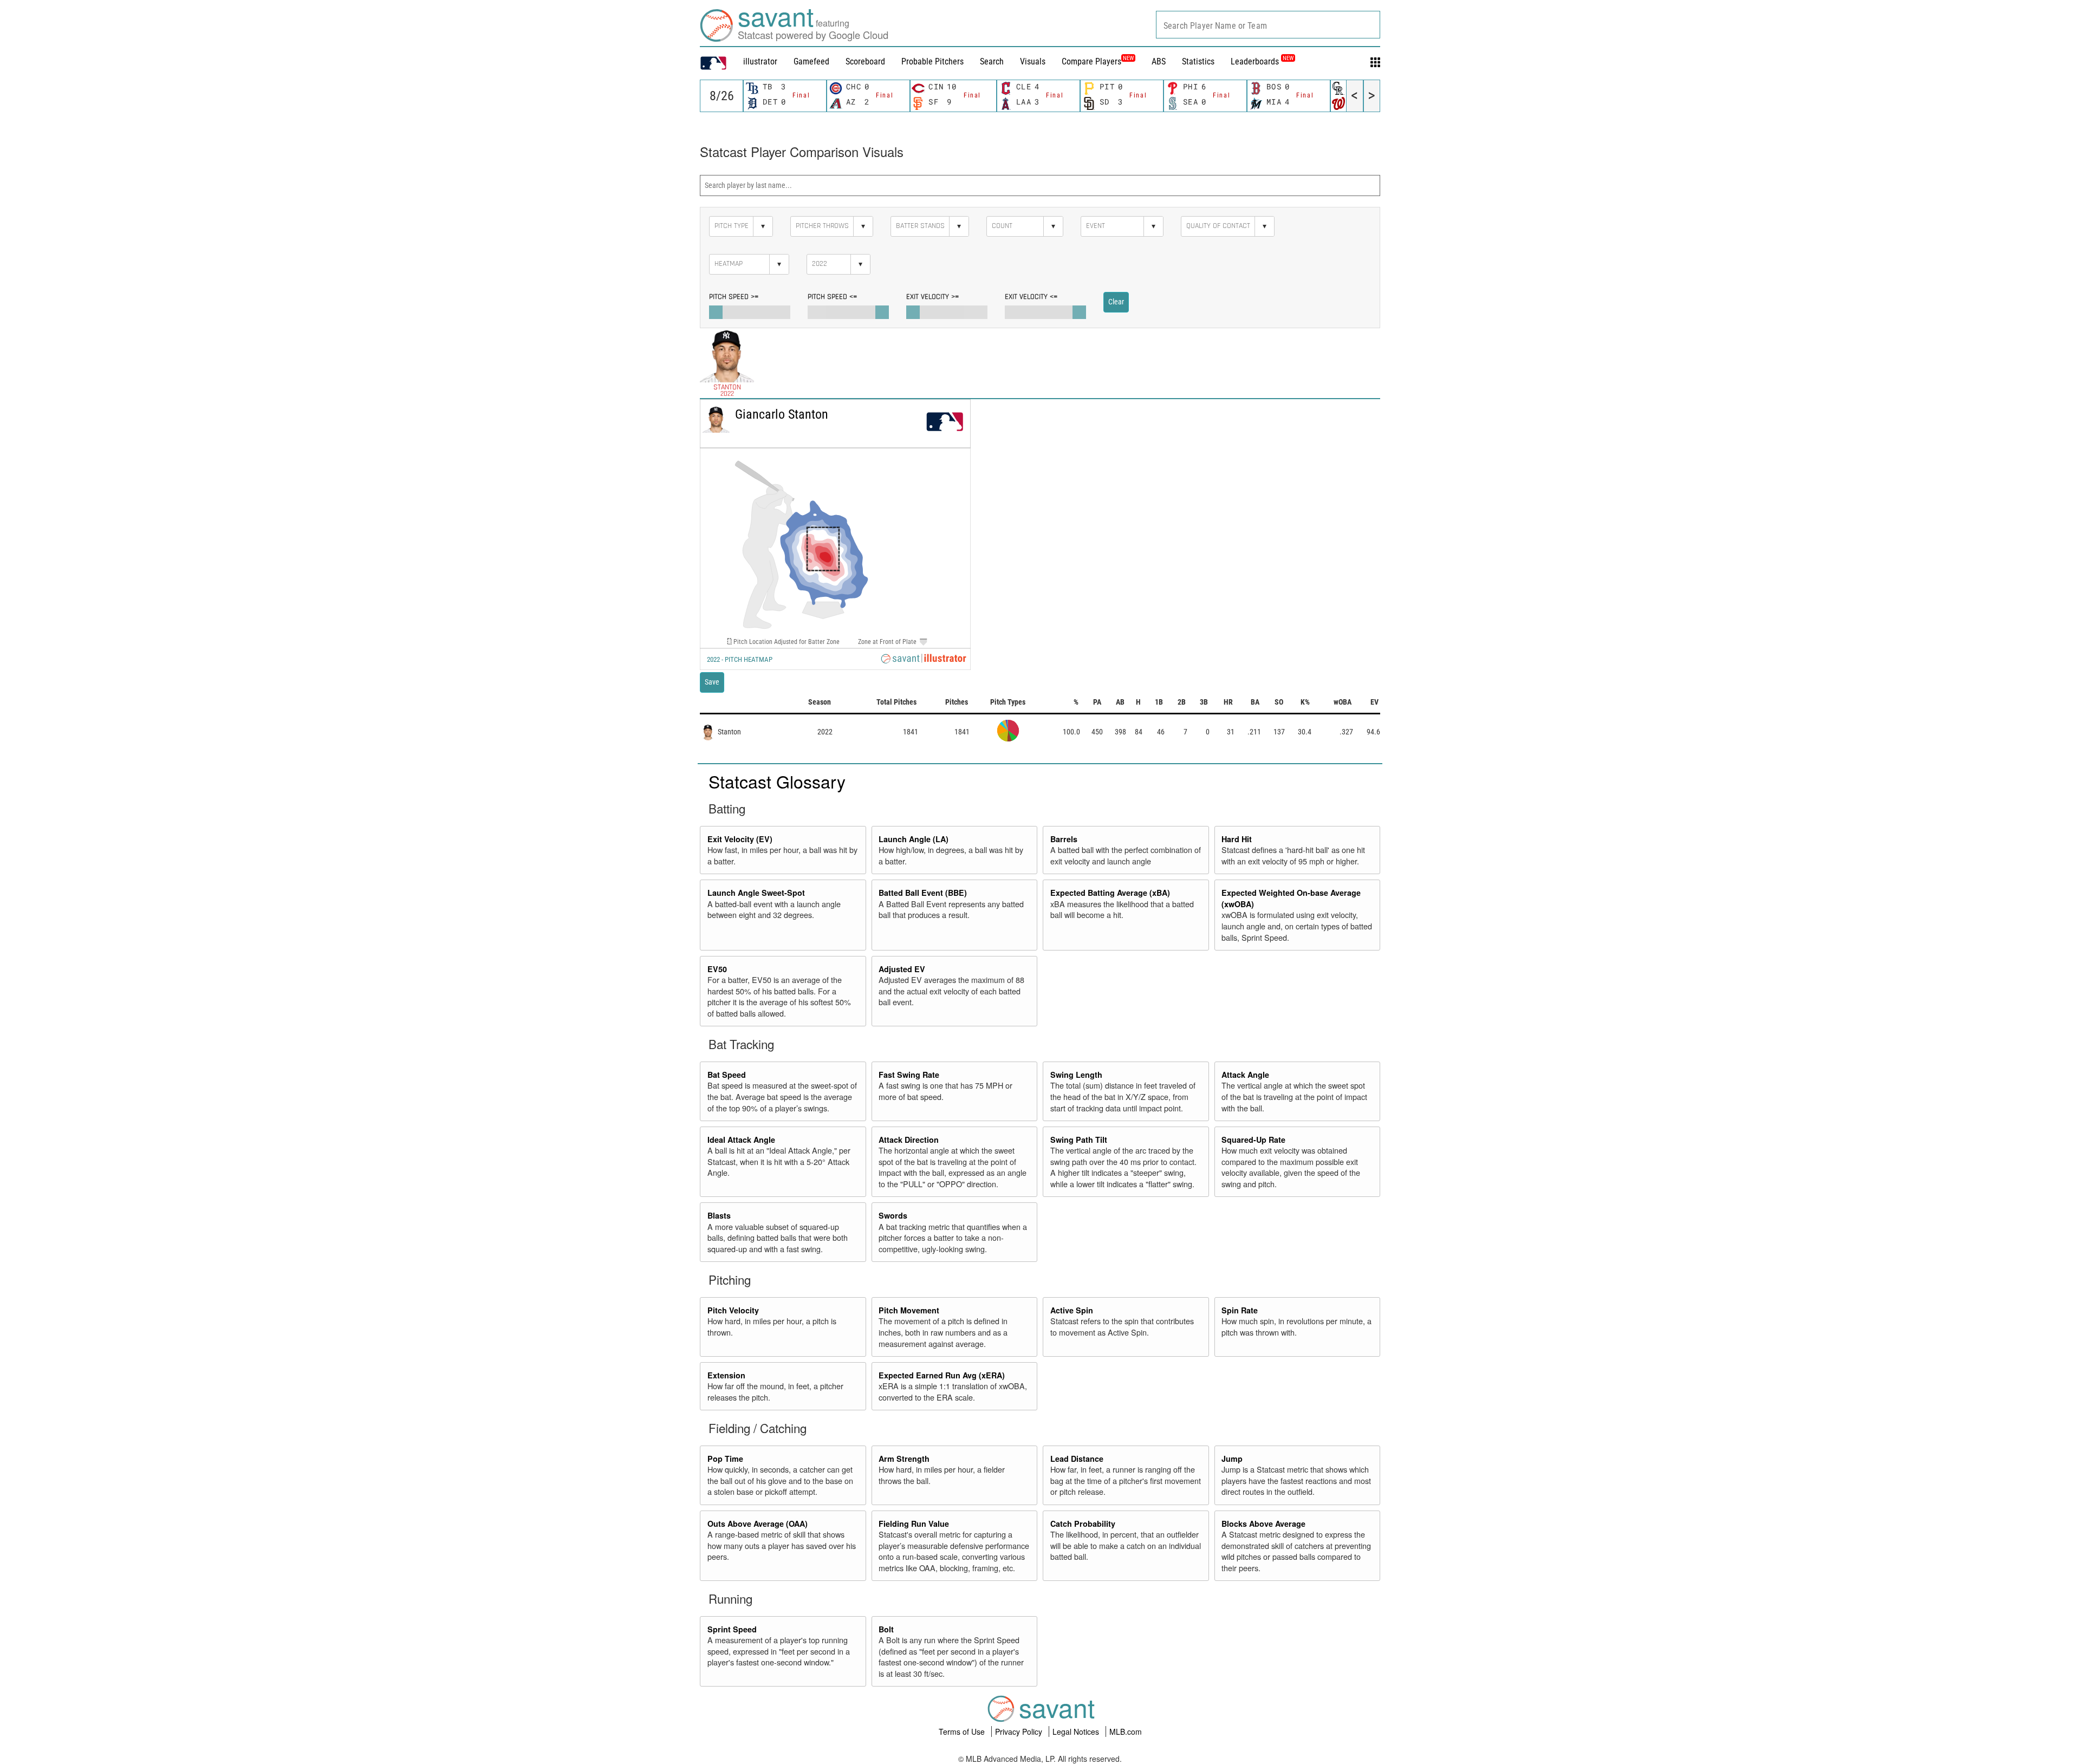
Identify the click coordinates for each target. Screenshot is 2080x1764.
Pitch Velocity (733, 1310)
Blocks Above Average (1263, 1524)
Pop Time (725, 1459)
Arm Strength (904, 1459)
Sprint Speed (732, 1629)
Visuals (1033, 61)
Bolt (886, 1629)
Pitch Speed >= (734, 297)
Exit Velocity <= (1031, 297)
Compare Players (1091, 61)
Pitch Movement (909, 1310)
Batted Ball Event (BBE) (923, 893)
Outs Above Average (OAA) (758, 1524)
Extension (726, 1375)
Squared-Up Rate (1253, 1140)
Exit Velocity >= (932, 297)
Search (992, 61)
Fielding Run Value (914, 1524)
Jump (1232, 1459)
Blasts (719, 1215)
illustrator (760, 61)
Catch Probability (1083, 1524)
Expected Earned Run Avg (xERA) (942, 1375)
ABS (1159, 61)
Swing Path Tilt (1079, 1140)
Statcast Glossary (777, 781)
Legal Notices (1077, 1732)
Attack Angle (1245, 1075)
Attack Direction (909, 1140)
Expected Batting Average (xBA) (1110, 893)
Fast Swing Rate (909, 1075)
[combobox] (1268, 25)
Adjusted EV (902, 969)
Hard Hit (1237, 839)
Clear (1116, 302)
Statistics (1198, 61)
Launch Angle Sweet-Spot (756, 893)
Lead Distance (1077, 1459)
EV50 (717, 969)
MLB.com (1126, 1732)
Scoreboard (865, 61)
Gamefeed (811, 61)
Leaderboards (1262, 61)
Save (712, 682)
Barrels (1064, 839)
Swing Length (1076, 1075)
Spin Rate (1240, 1310)
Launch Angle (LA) (914, 839)
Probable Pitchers (932, 61)
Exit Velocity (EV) (740, 839)
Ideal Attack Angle (741, 1140)
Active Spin (1072, 1310)
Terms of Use (963, 1732)
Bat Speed (727, 1075)
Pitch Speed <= (832, 297)
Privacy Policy (1020, 1732)
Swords (893, 1215)
